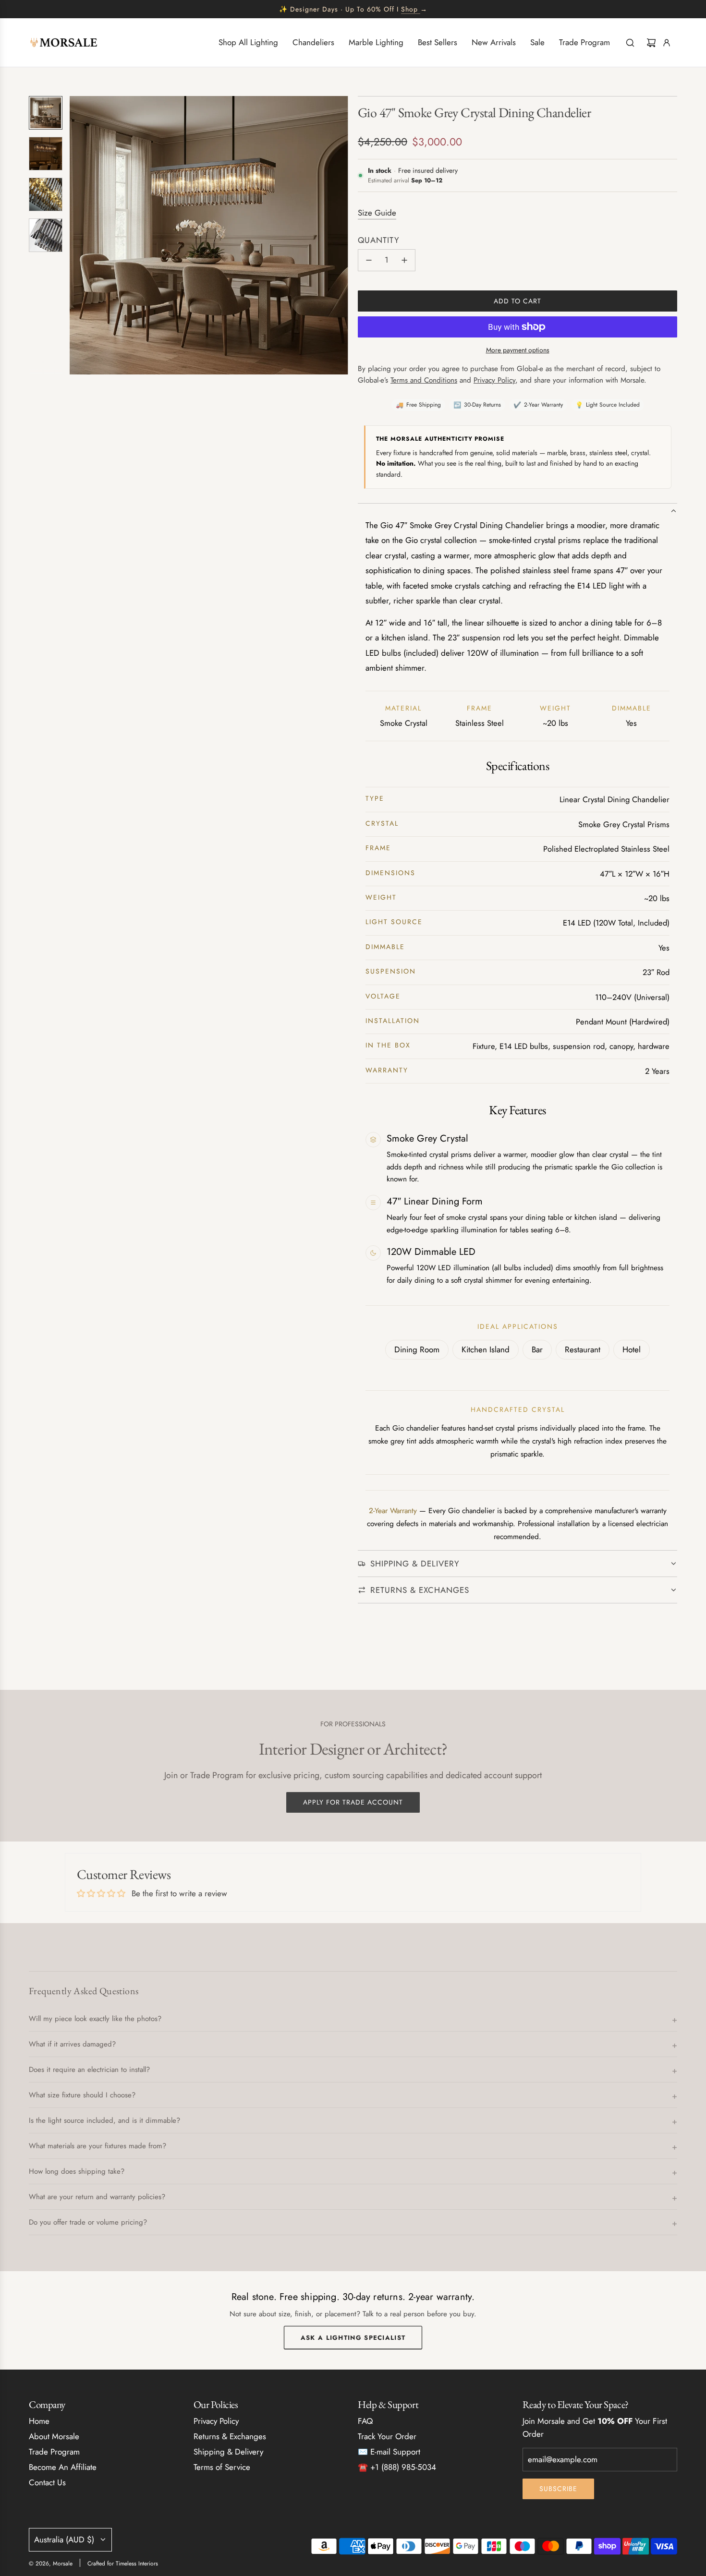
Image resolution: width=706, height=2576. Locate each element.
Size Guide (377, 213)
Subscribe (558, 2489)
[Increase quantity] (404, 260)
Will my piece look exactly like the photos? (95, 2019)
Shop (409, 9)
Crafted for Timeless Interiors (123, 2564)
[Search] (630, 43)
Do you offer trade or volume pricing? (88, 2222)
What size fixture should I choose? (82, 2095)
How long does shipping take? (77, 2171)
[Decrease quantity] (369, 260)
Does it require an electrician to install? (89, 2070)
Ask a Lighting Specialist (353, 2337)
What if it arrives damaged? (72, 2044)
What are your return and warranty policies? (97, 2197)
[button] (77, 235)
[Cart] (651, 43)
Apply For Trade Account (353, 1802)
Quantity (379, 240)
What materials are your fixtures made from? (97, 2146)
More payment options (518, 350)
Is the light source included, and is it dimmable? (104, 2120)
